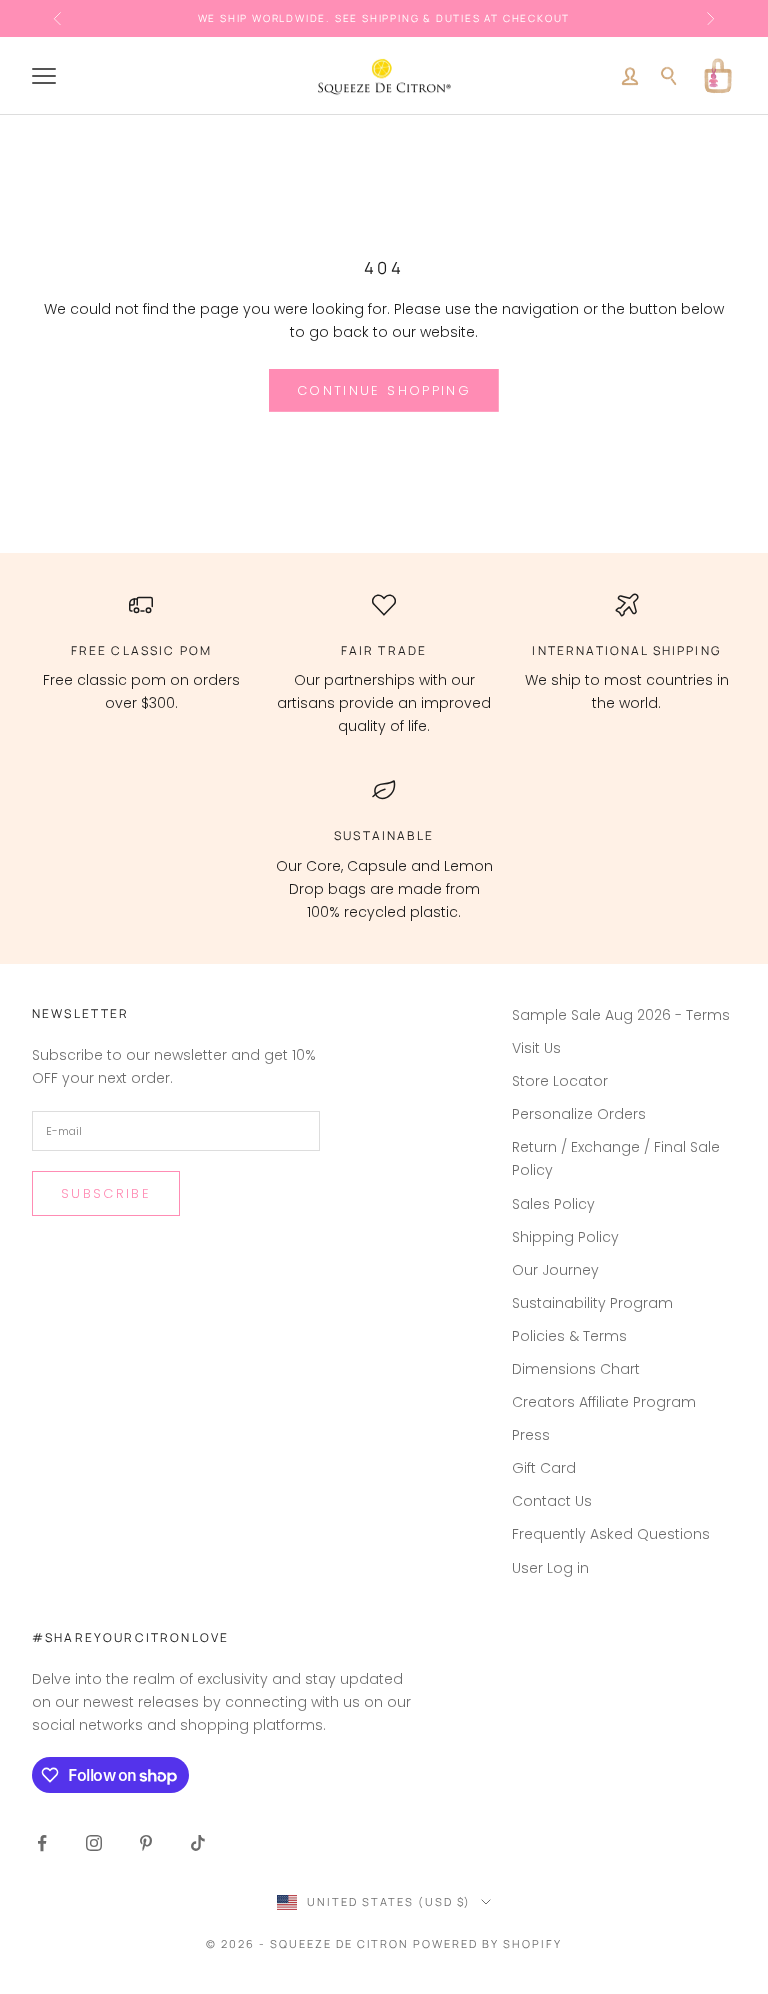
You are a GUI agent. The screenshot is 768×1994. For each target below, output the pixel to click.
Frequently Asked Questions (611, 1534)
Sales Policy (553, 1204)
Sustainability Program (592, 1303)
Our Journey (555, 1270)
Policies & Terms (569, 1336)
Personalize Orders (579, 1114)
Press (531, 1435)
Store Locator (560, 1081)
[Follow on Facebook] (42, 1843)
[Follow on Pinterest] (146, 1843)
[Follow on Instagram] (94, 1843)
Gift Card (544, 1468)
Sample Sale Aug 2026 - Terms (621, 1015)
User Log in (550, 1568)
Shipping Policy (565, 1237)
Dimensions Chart (576, 1369)
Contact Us (552, 1501)
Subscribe (106, 1193)
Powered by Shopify (487, 1943)
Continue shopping (384, 390)
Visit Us (536, 1048)
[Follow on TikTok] (198, 1843)
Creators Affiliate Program (604, 1402)
